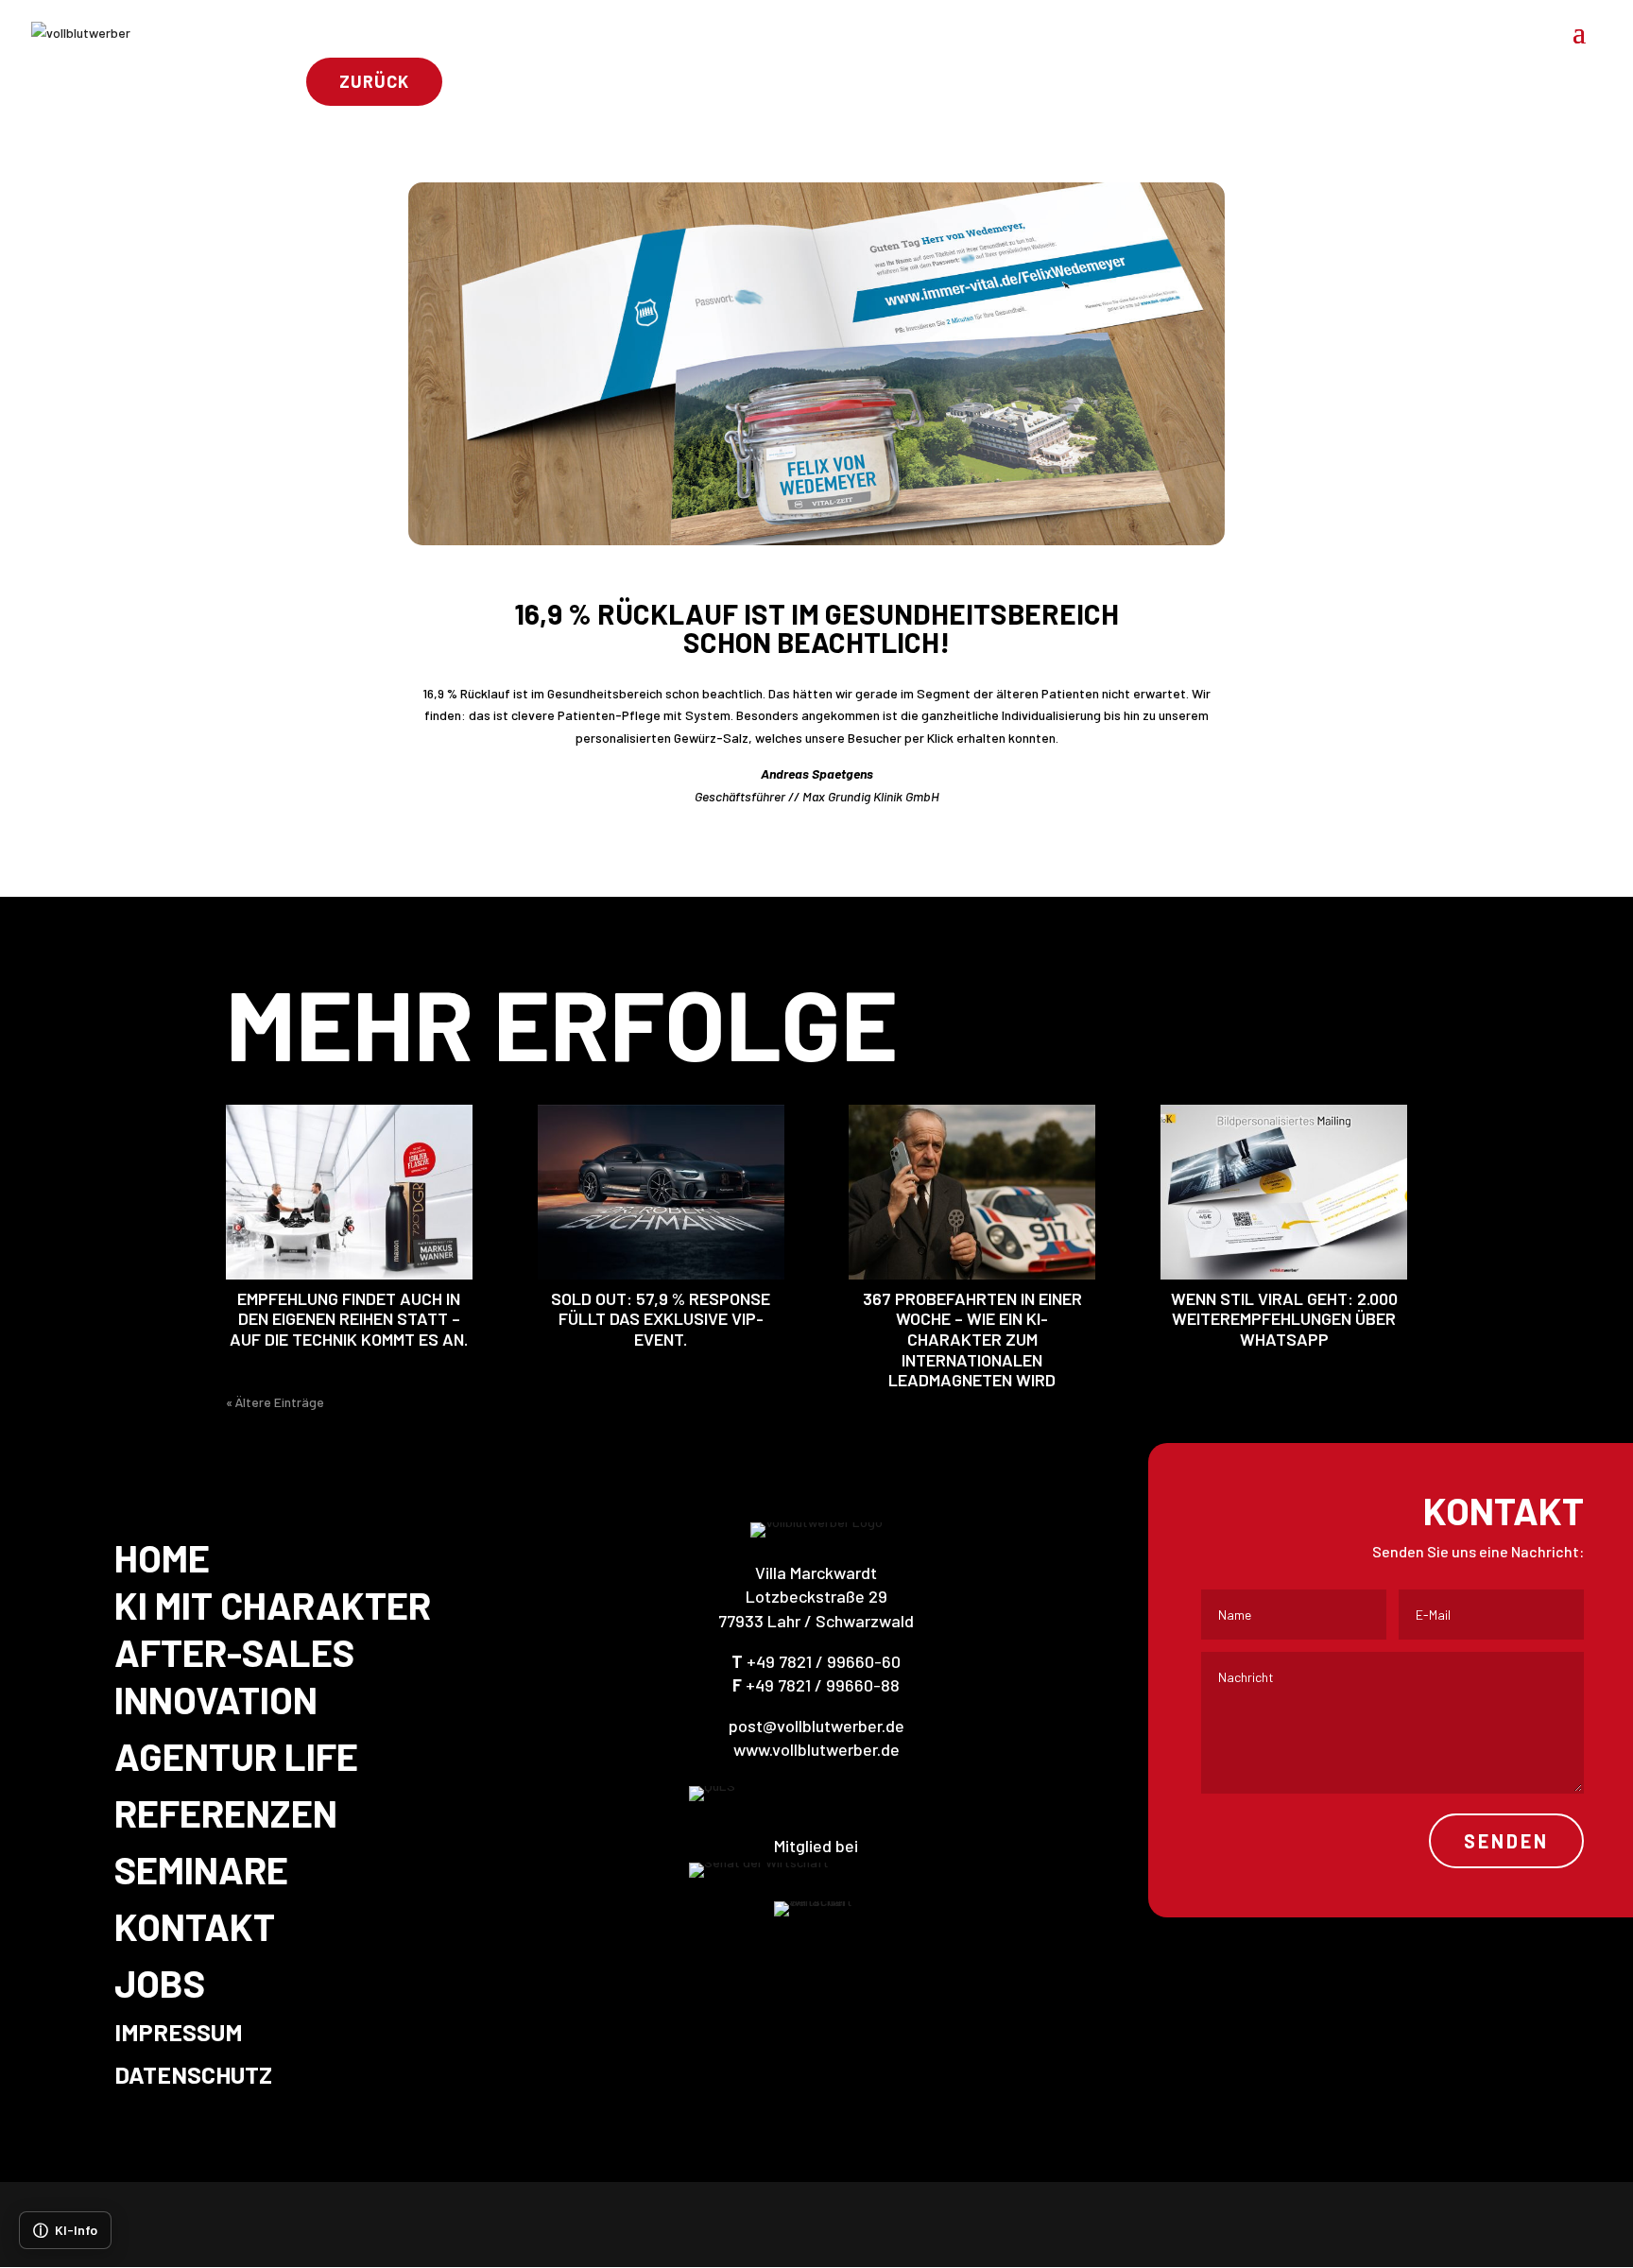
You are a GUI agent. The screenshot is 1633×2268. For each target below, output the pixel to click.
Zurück (374, 81)
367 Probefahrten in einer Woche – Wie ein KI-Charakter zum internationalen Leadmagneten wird (972, 1339)
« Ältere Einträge (275, 1402)
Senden (1506, 1841)
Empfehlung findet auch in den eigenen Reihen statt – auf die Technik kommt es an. (349, 1319)
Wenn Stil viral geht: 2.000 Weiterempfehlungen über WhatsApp (1284, 1319)
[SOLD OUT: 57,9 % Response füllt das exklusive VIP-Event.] (661, 1192)
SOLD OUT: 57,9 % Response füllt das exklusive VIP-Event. (661, 1319)
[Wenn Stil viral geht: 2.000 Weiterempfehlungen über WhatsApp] (1284, 1192)
